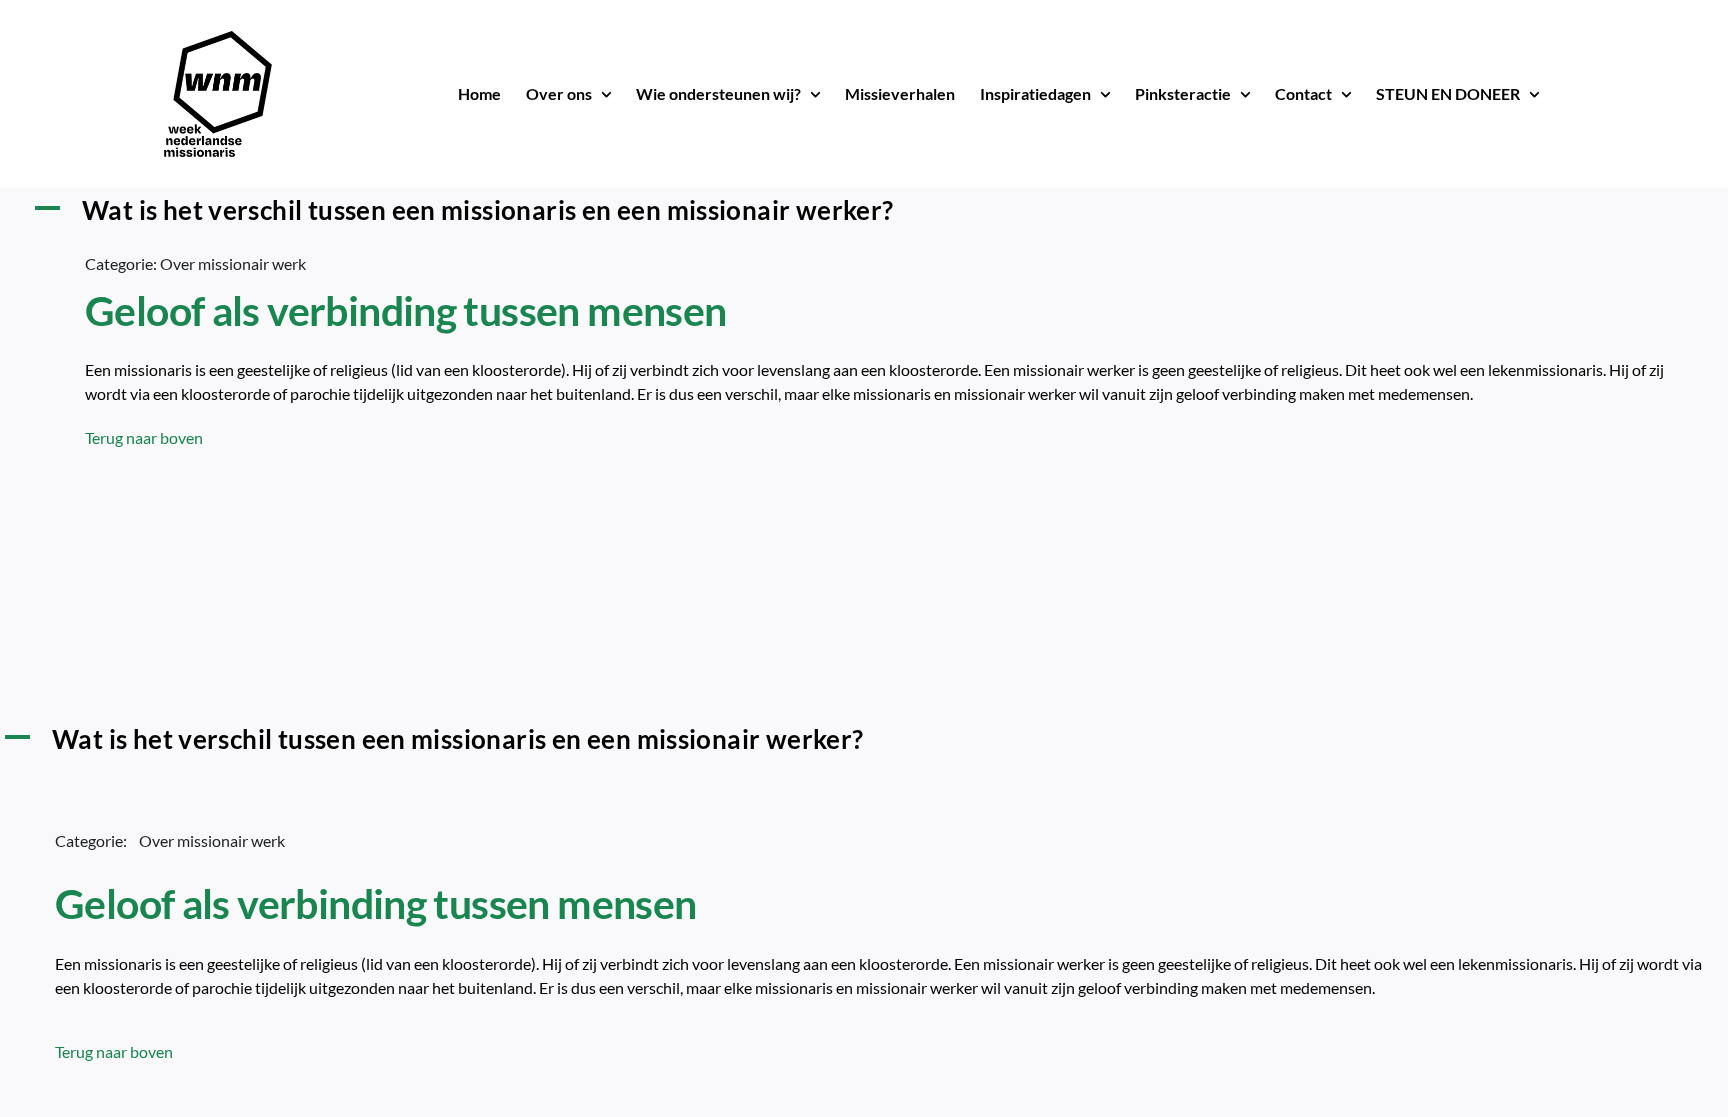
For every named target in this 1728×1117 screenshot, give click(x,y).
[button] (864, 210)
